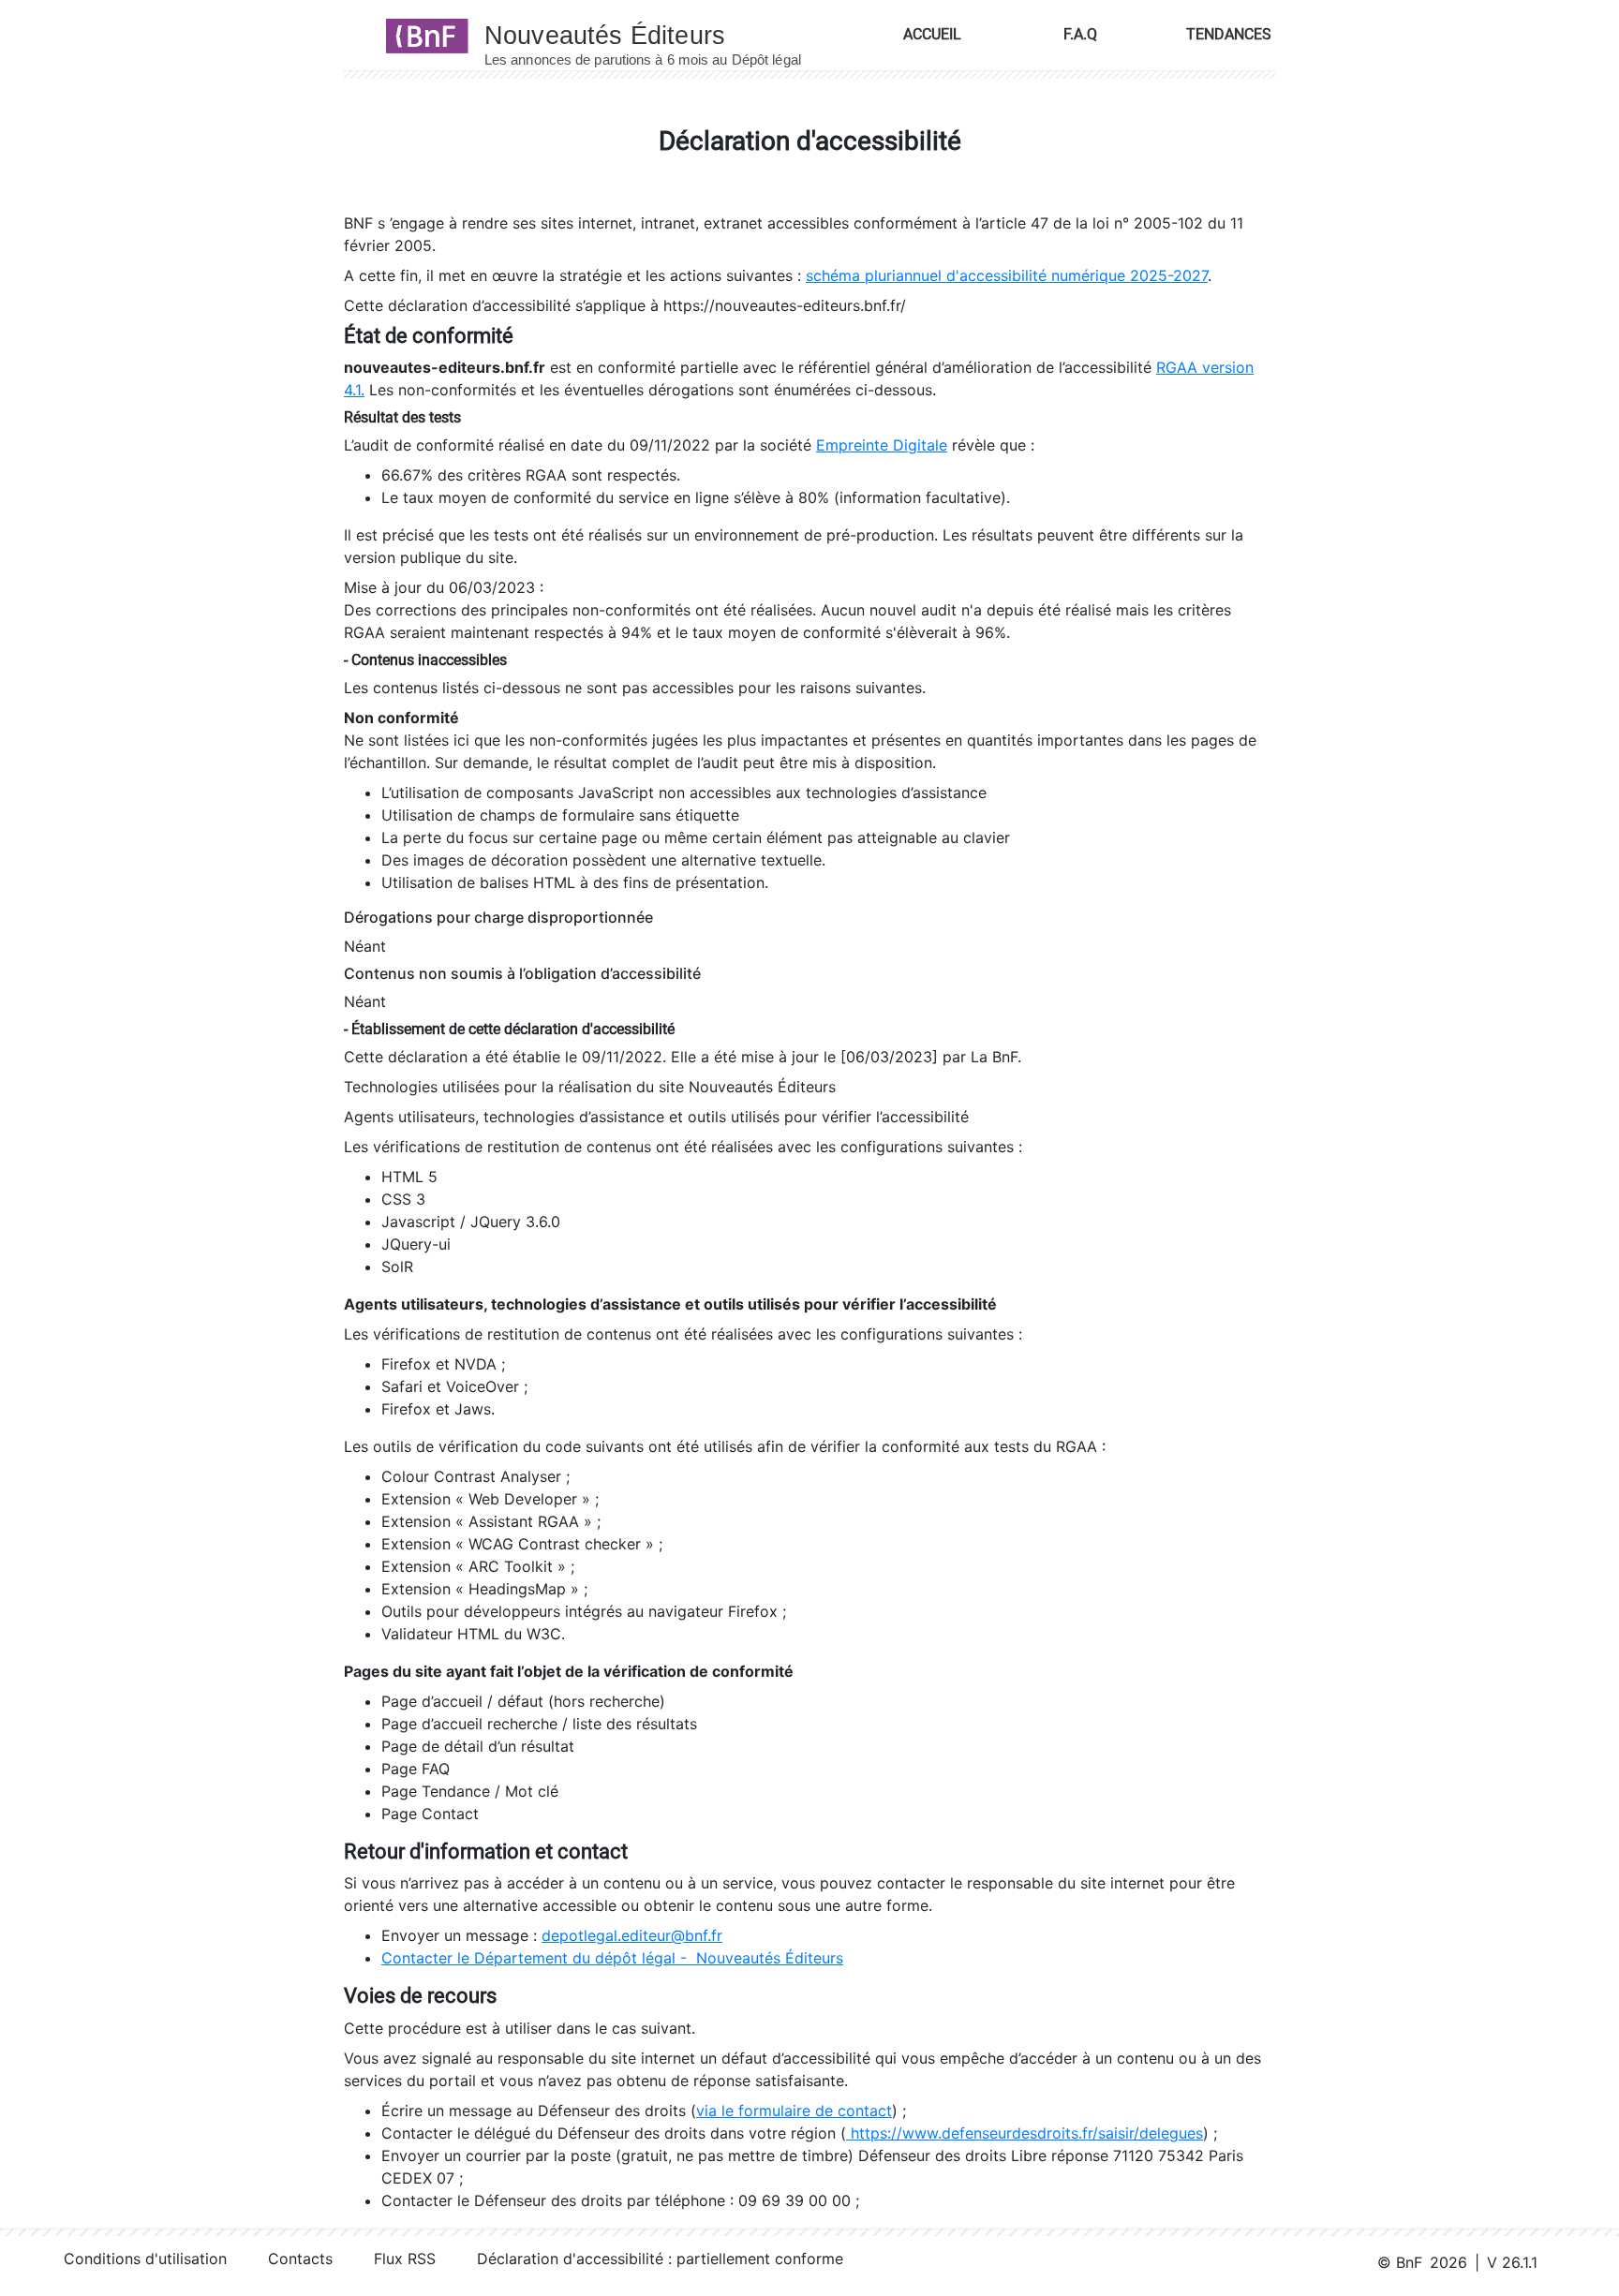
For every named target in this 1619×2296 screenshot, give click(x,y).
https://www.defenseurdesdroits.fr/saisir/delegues (1025, 2133)
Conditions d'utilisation (145, 2259)
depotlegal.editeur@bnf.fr (632, 1935)
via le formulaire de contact (794, 2111)
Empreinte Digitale (882, 445)
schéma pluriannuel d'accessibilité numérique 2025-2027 (1007, 275)
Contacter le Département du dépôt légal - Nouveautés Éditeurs (612, 1958)
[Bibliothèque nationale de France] (421, 35)
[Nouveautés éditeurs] (660, 35)
